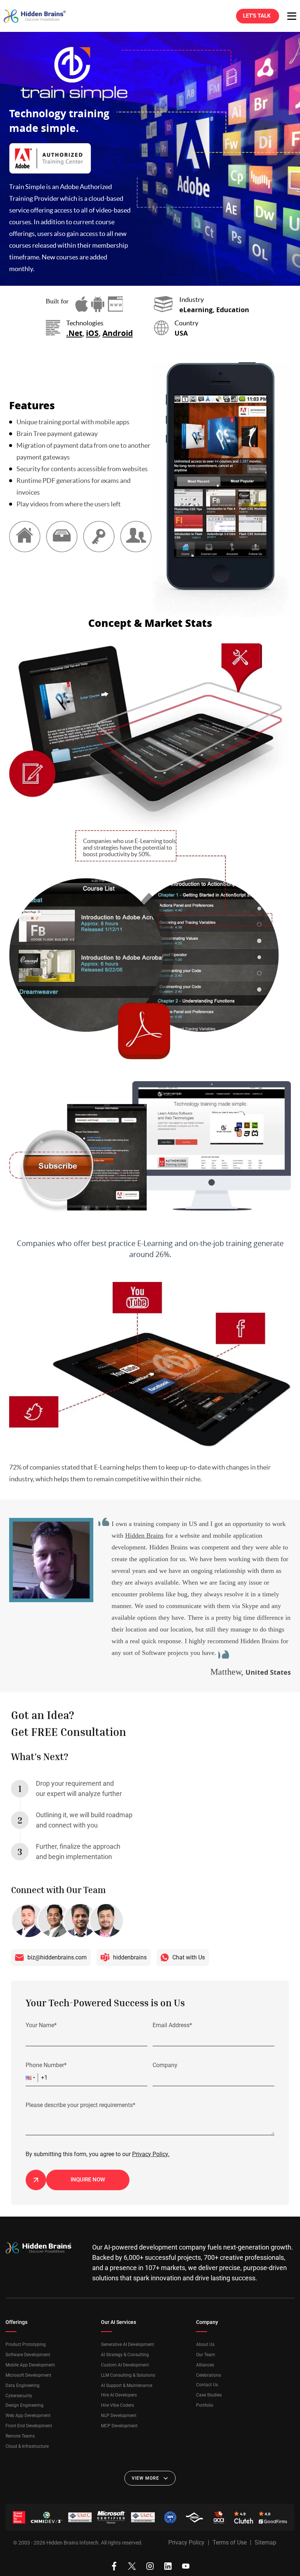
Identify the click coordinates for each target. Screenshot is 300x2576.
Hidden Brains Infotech (72, 2543)
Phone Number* (46, 2065)
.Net (74, 333)
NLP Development (119, 2416)
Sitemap (265, 2542)
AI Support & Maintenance (127, 2385)
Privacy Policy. (151, 2154)
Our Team (206, 2355)
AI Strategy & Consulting (125, 2355)
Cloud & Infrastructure (27, 2446)
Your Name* (41, 2025)
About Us (205, 2344)
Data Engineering (22, 2385)
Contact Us (207, 2385)
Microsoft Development (28, 2375)
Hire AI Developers (119, 2395)
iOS (92, 333)
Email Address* (172, 2025)
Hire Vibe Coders (117, 2405)
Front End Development (29, 2426)
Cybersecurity (19, 2396)
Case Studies (209, 2395)
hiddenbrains (130, 1957)
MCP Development (119, 2426)
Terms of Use (230, 2542)
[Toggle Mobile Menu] (292, 16)
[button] (32, 2078)
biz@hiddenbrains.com (57, 1957)
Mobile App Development (30, 2365)
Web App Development (28, 2416)
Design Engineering (25, 2405)
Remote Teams (20, 2436)
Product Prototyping (26, 2344)
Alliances (205, 2365)
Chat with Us (189, 1957)
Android (118, 333)
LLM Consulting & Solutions (128, 2375)
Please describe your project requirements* (80, 2105)
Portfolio (205, 2405)
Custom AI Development (125, 2365)
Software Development (28, 2355)
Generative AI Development (127, 2344)
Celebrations (209, 2375)
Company (165, 2065)
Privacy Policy (186, 2542)
